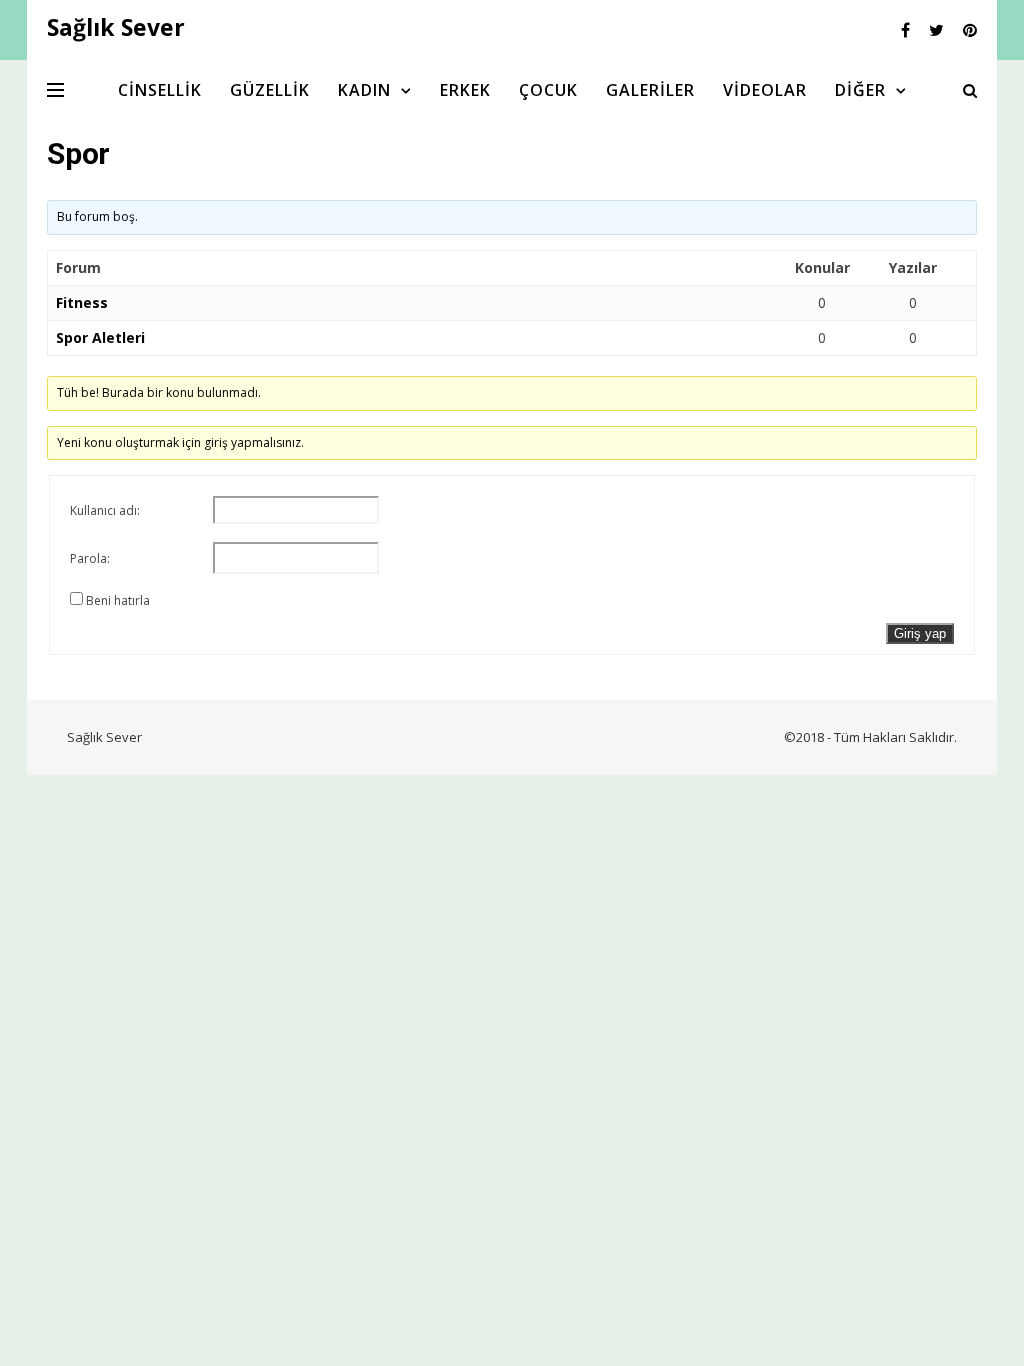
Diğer (860, 90)
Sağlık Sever (104, 737)
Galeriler (650, 90)
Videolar (765, 90)
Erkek (465, 90)
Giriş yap (920, 633)
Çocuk (548, 90)
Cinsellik (160, 90)
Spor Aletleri (100, 337)
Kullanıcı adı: (105, 510)
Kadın (364, 90)
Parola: (90, 558)
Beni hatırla (118, 600)
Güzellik (270, 90)
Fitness (82, 302)
